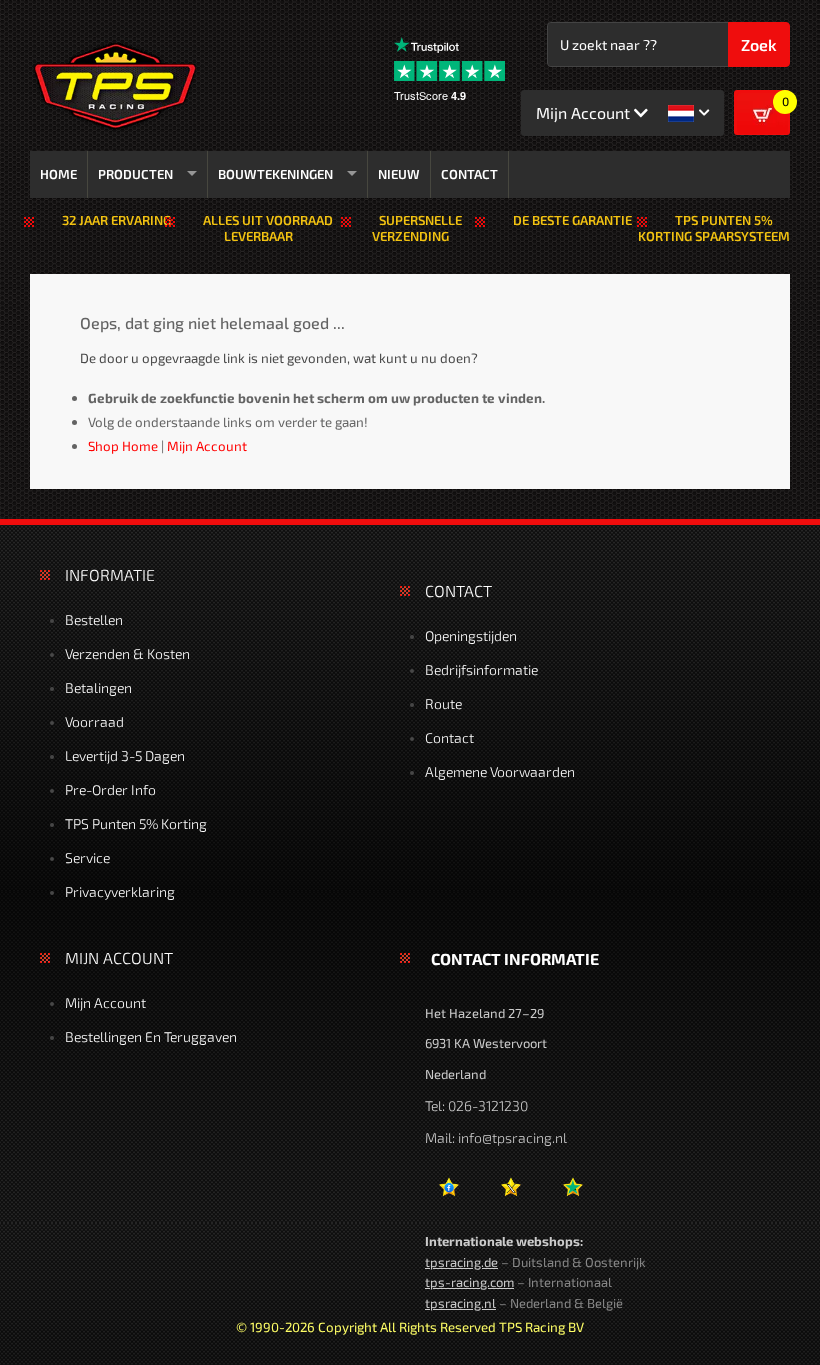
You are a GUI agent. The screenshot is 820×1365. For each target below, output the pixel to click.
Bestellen (94, 619)
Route (443, 703)
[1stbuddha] (510, 1194)
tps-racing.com (469, 1282)
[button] (688, 113)
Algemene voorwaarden (500, 771)
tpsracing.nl (460, 1303)
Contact (449, 737)
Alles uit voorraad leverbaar (268, 228)
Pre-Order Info (110, 789)
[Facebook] (448, 1194)
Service (87, 857)
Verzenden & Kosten (127, 653)
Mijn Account (105, 1002)
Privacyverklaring (120, 891)
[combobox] (647, 44)
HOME (58, 174)
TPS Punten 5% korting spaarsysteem (714, 228)
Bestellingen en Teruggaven (151, 1036)
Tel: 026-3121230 (476, 1105)
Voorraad (94, 721)
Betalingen (98, 687)
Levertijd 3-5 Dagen (125, 755)
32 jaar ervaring (116, 220)
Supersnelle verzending (417, 228)
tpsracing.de (461, 1262)
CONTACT (469, 174)
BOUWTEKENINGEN (275, 174)
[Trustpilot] (572, 1194)
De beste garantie (572, 220)
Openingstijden (471, 635)
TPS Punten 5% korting (136, 823)
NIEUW (399, 174)
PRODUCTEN (135, 174)
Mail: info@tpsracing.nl (496, 1137)
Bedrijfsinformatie (481, 669)
